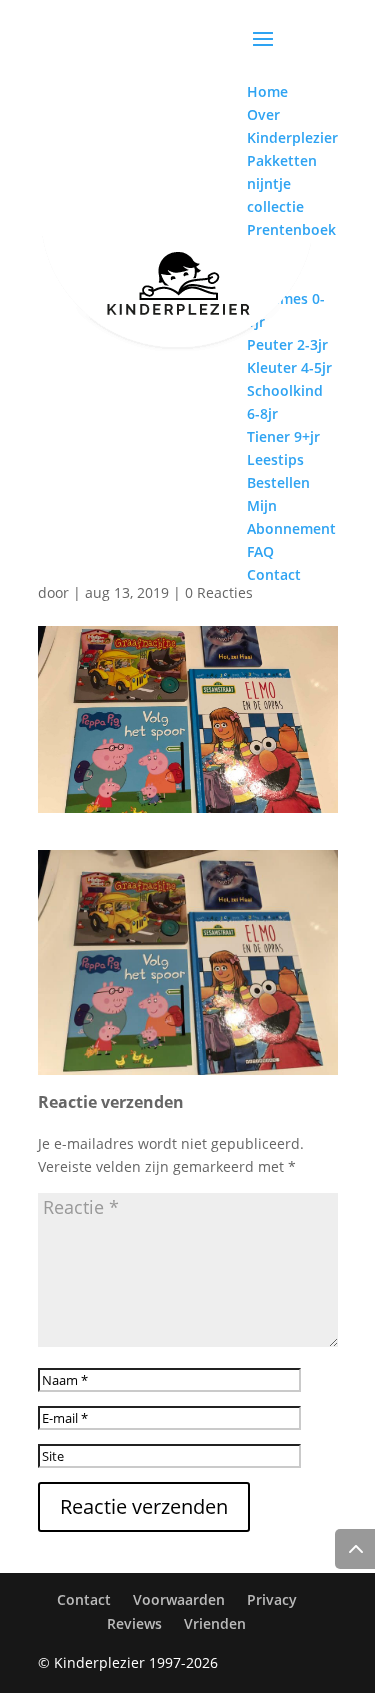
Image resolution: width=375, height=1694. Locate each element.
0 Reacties (219, 592)
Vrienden (215, 1623)
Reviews (134, 1623)
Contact (84, 1599)
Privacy (272, 1599)
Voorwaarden (179, 1599)
